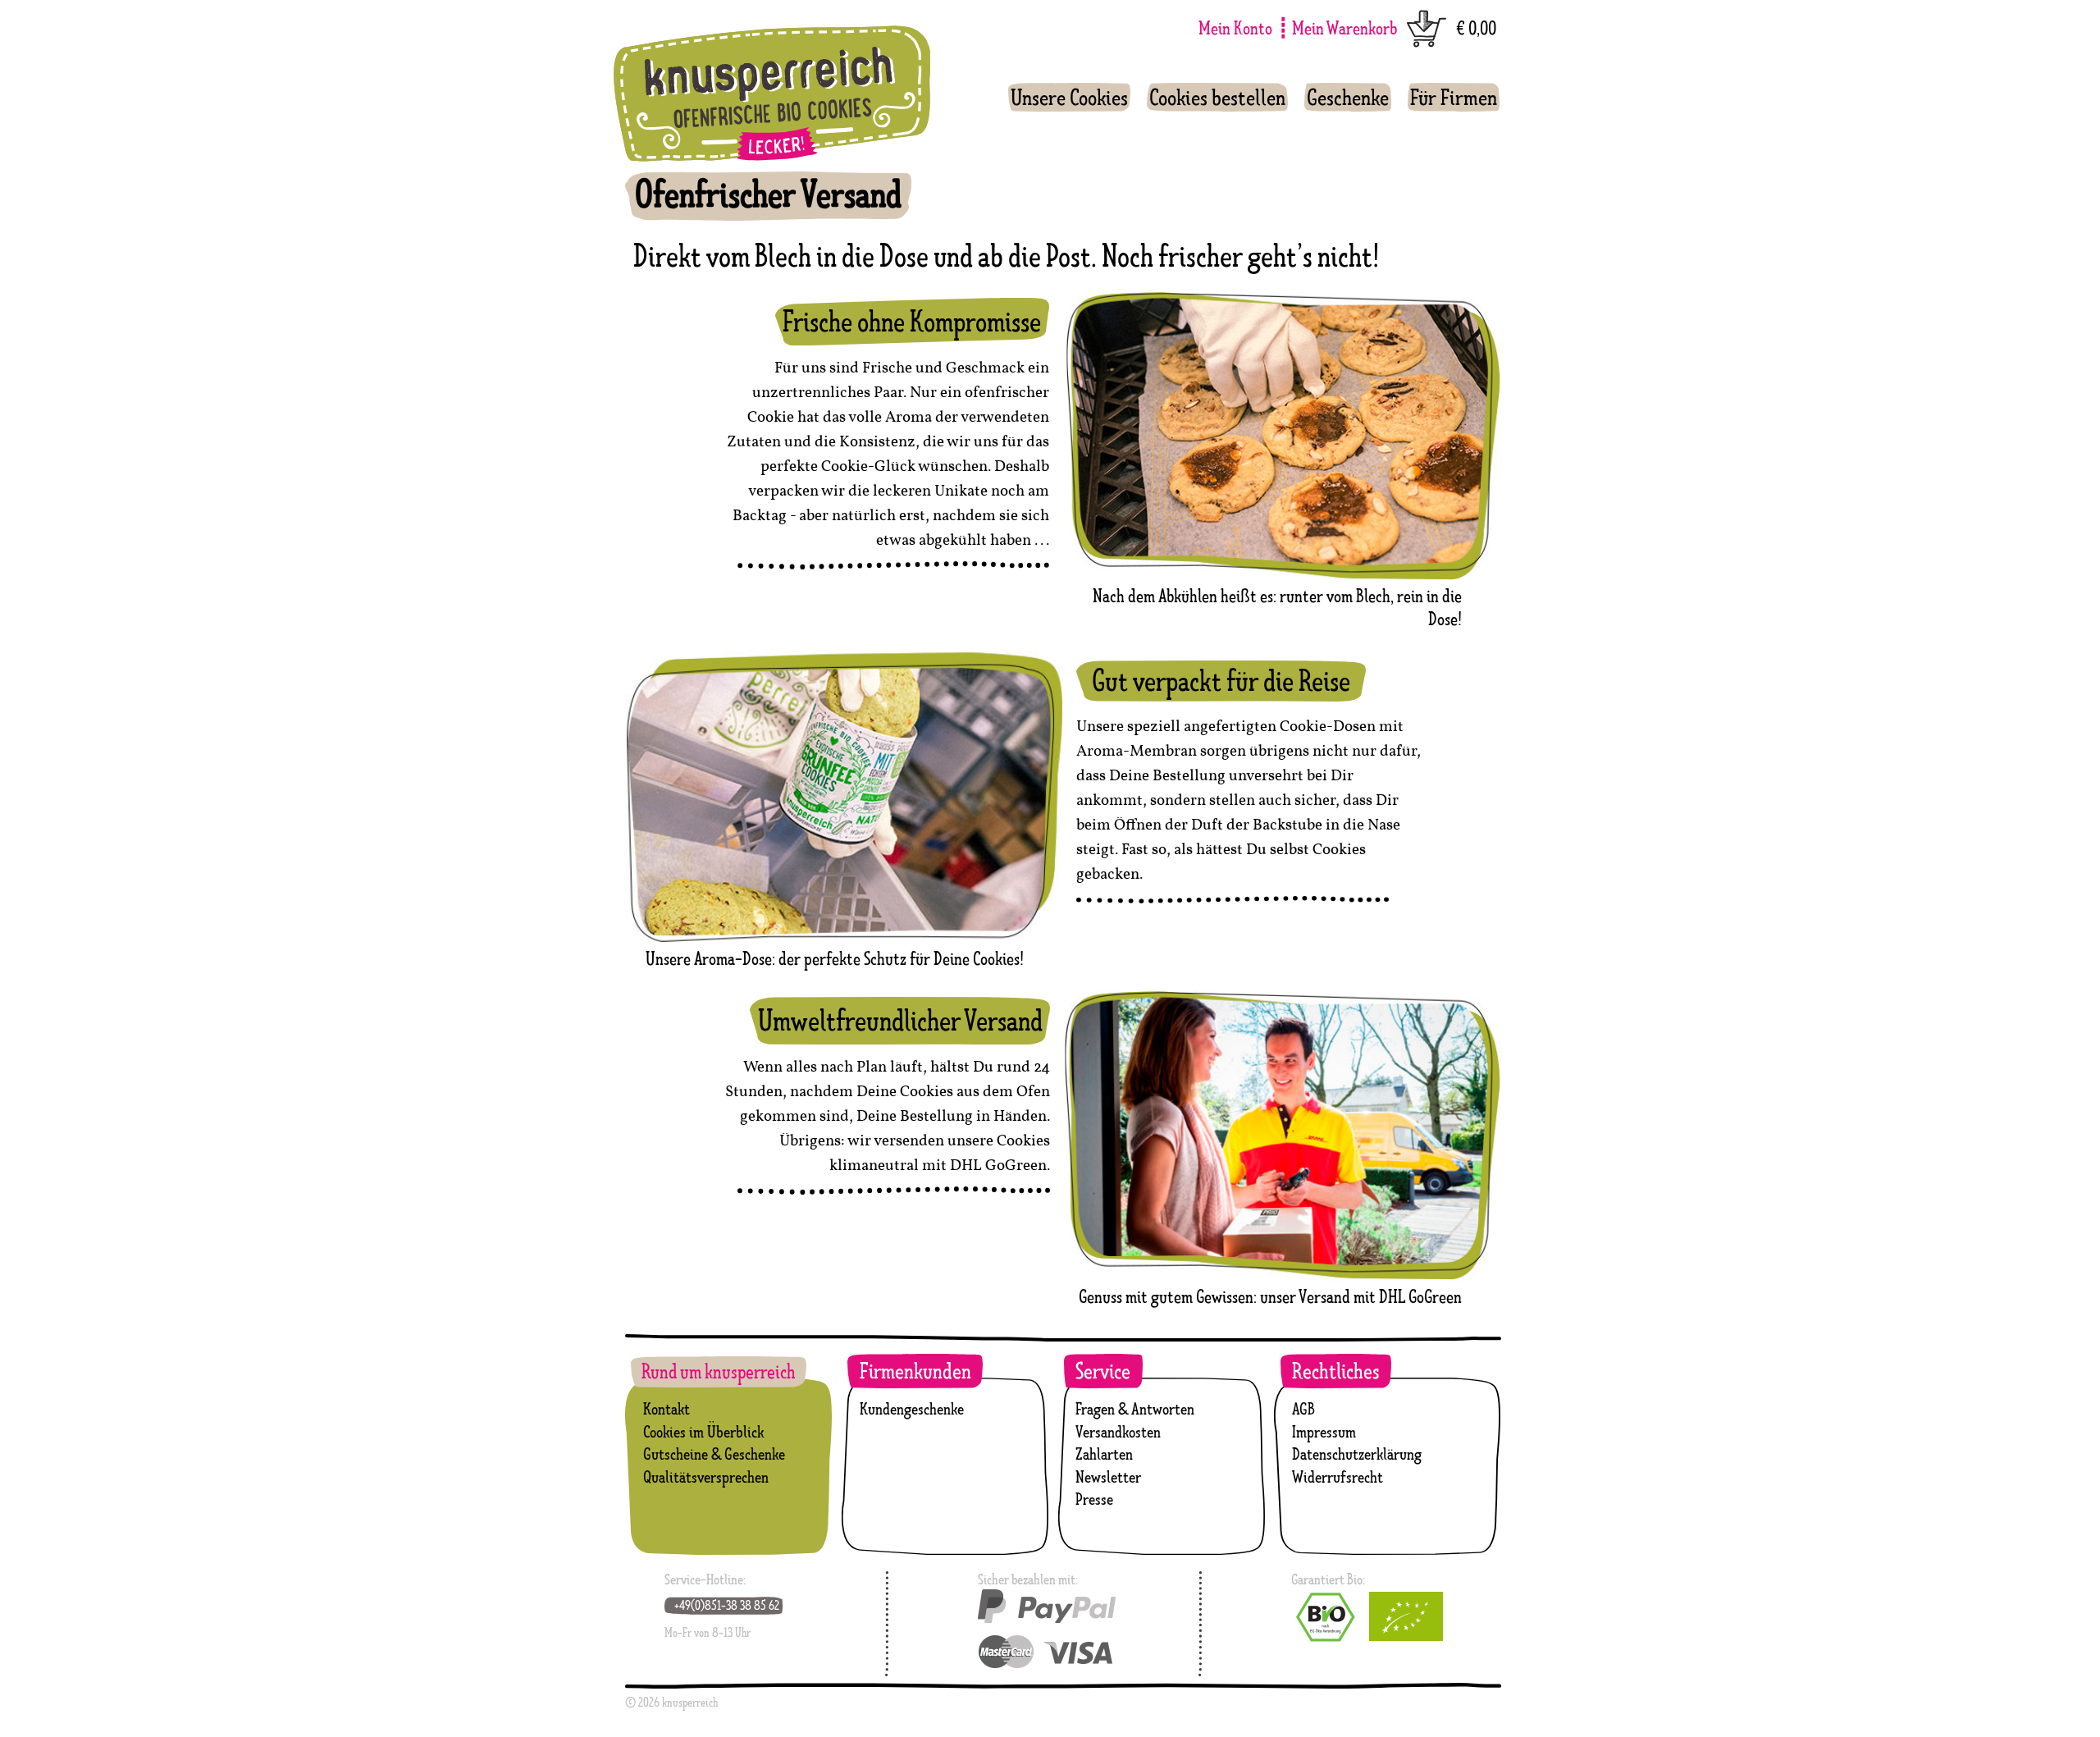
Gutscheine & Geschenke (714, 1454)
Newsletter (1108, 1477)
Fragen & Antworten (1135, 1409)
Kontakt (667, 1409)
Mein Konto (1235, 27)
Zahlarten (1104, 1454)
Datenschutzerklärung (1357, 1454)
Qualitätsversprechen (706, 1477)
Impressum (1324, 1432)
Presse (1094, 1499)
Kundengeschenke (912, 1409)
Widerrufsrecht (1338, 1477)
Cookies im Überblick (703, 1432)
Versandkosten (1118, 1432)
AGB (1303, 1409)
